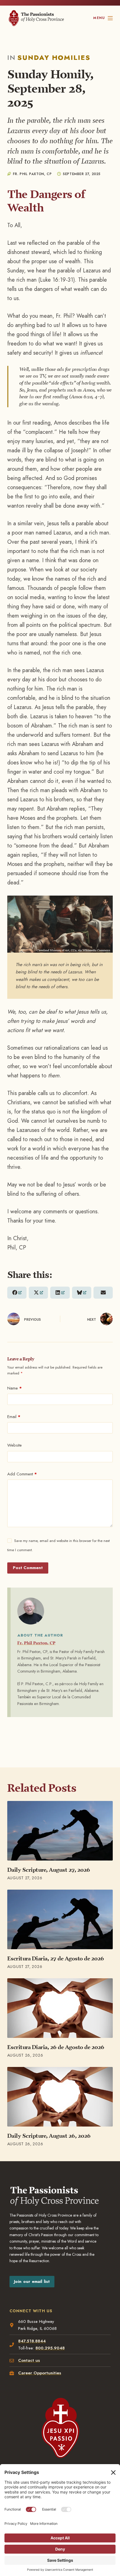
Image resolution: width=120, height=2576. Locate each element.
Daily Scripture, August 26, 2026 (49, 2136)
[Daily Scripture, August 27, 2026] (60, 1831)
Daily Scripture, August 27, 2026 (49, 1870)
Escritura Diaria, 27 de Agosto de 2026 (56, 1958)
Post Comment (28, 1568)
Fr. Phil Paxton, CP (36, 1643)
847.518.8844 (32, 2341)
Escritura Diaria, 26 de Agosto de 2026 (56, 2047)
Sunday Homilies (54, 57)
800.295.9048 (50, 2348)
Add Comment (22, 1474)
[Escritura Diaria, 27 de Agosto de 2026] (60, 1919)
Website (15, 1445)
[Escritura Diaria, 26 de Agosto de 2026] (60, 2008)
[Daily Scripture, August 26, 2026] (60, 2097)
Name (15, 1388)
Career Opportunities (40, 2373)
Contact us (29, 2360)
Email (14, 1417)
